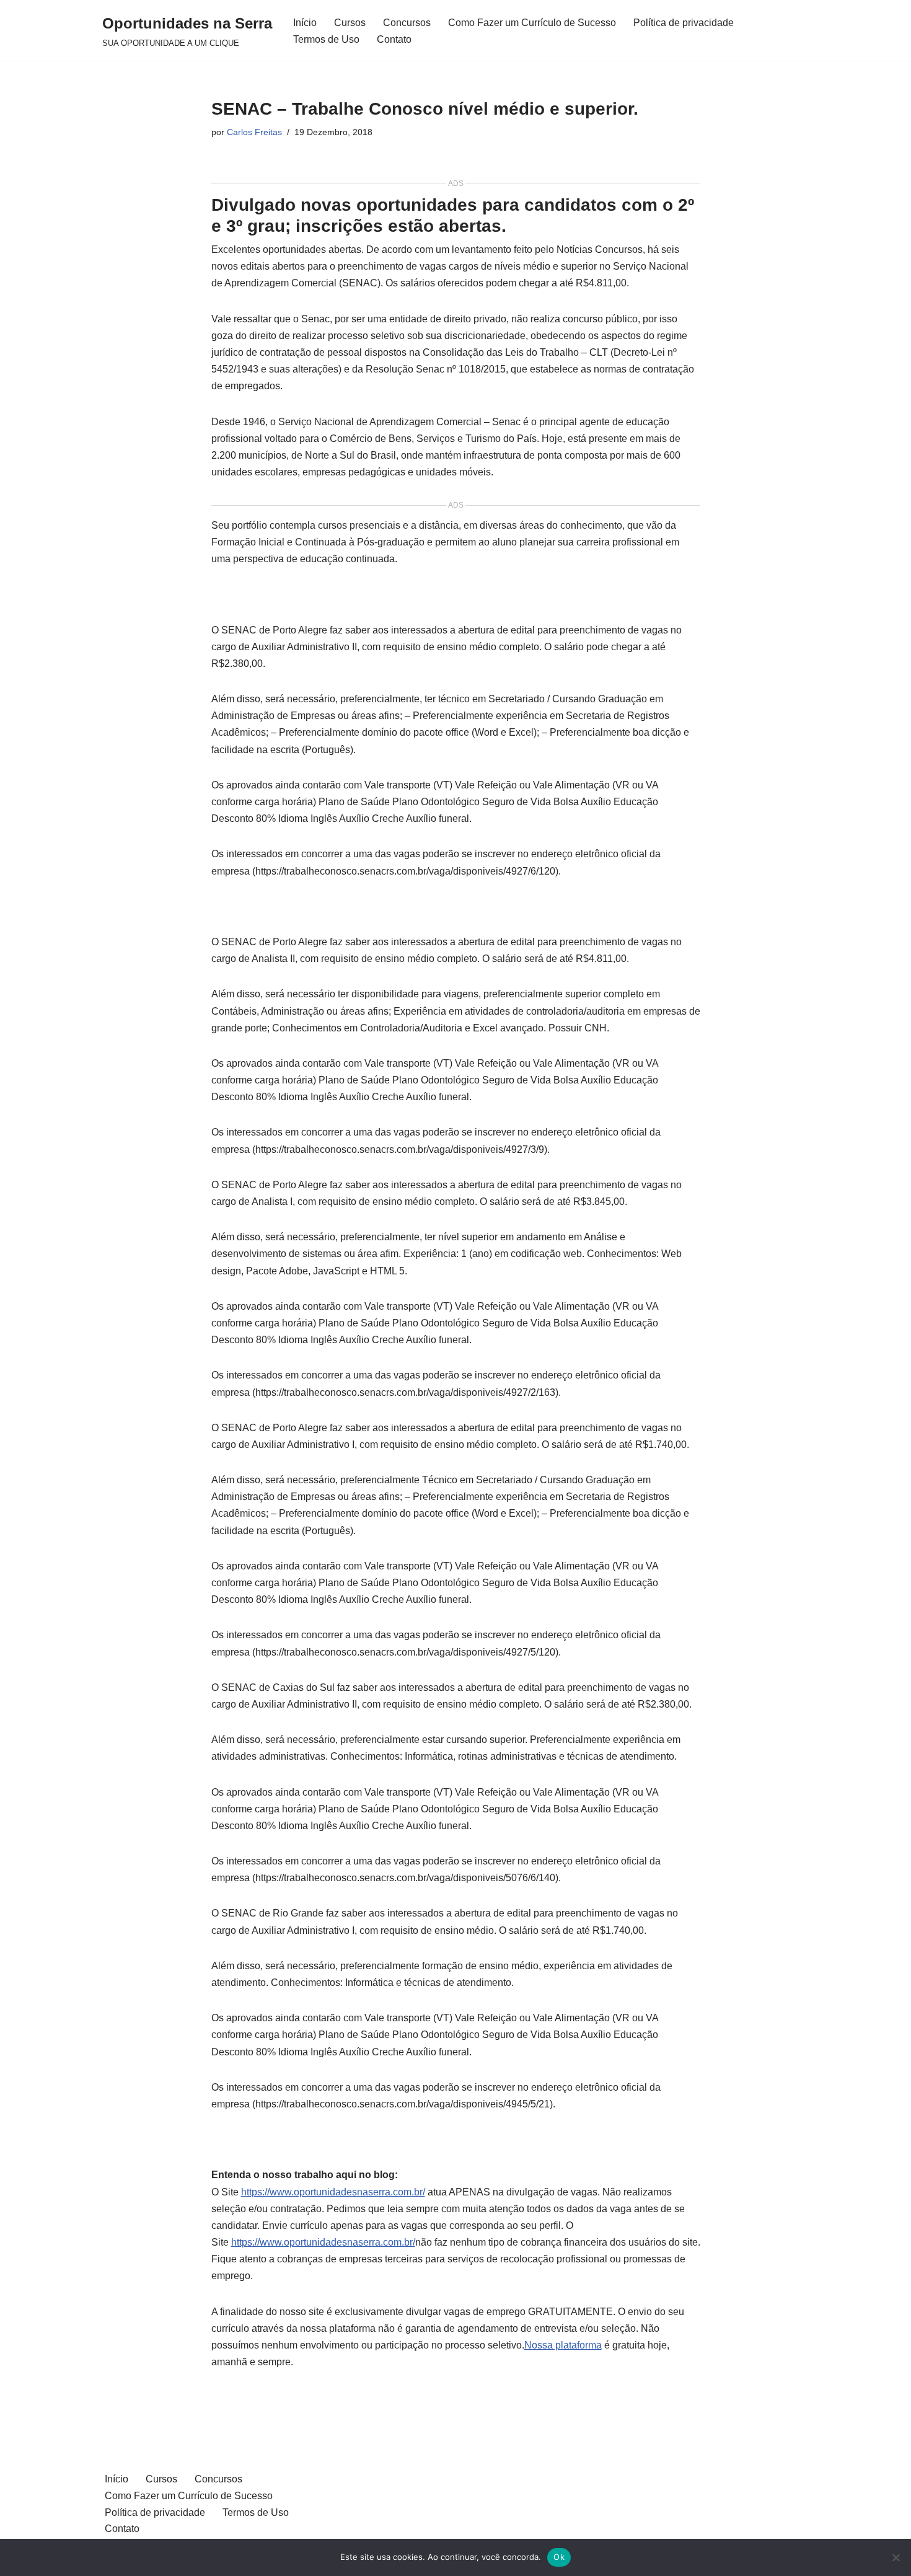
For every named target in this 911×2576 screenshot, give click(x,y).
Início (305, 23)
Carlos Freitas (254, 132)
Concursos (407, 23)
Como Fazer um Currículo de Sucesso (532, 23)
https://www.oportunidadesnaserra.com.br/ (333, 2192)
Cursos (350, 23)
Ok (559, 2557)
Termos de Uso (326, 39)
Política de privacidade (684, 23)
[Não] (896, 2557)
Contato (394, 39)
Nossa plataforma (563, 2345)
